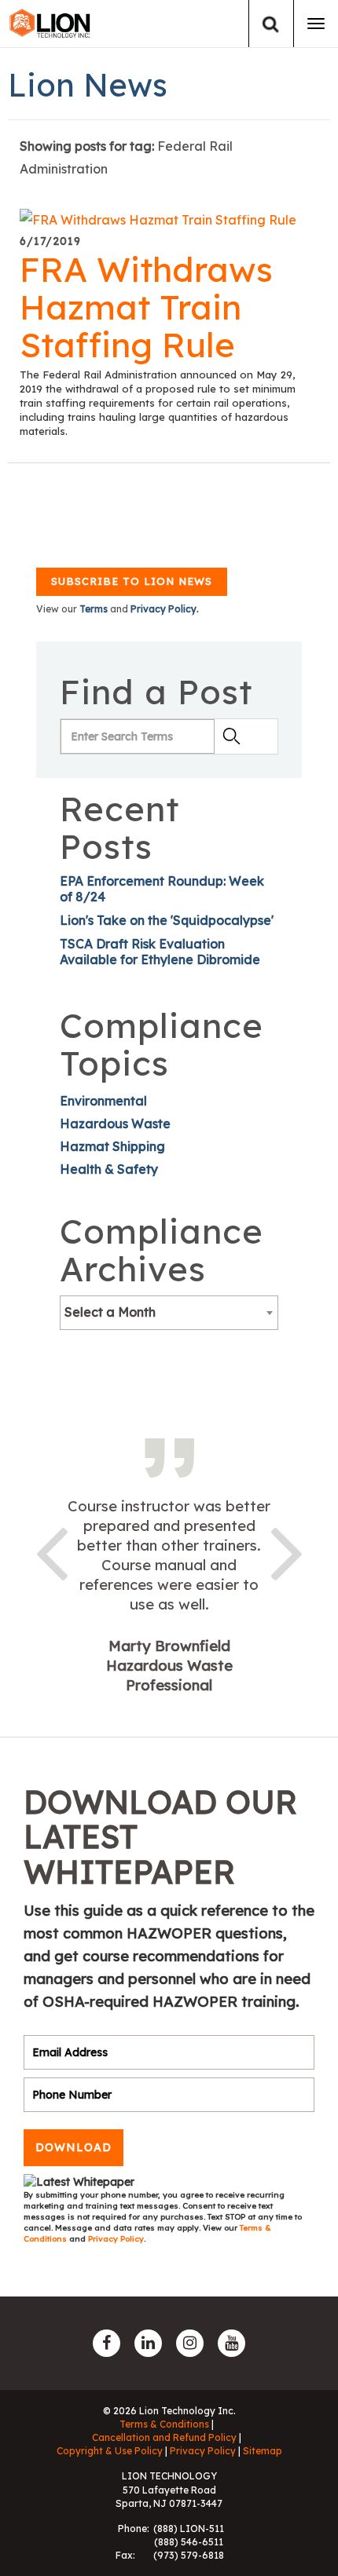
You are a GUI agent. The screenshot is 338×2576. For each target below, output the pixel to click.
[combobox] (169, 1313)
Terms (94, 609)
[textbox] (169, 1312)
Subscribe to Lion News (132, 581)
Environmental (103, 1101)
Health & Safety (109, 1169)
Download (73, 2147)
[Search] (271, 24)
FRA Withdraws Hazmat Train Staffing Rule (146, 307)
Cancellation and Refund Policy (164, 2437)
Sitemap (263, 2451)
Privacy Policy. (165, 609)
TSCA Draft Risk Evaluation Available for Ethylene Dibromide (160, 952)
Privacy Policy (116, 2239)
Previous (51, 1551)
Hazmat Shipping (112, 1146)
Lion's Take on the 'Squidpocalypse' (167, 920)
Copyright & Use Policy (110, 2451)
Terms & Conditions (164, 2424)
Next (287, 1551)
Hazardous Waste (115, 1124)
